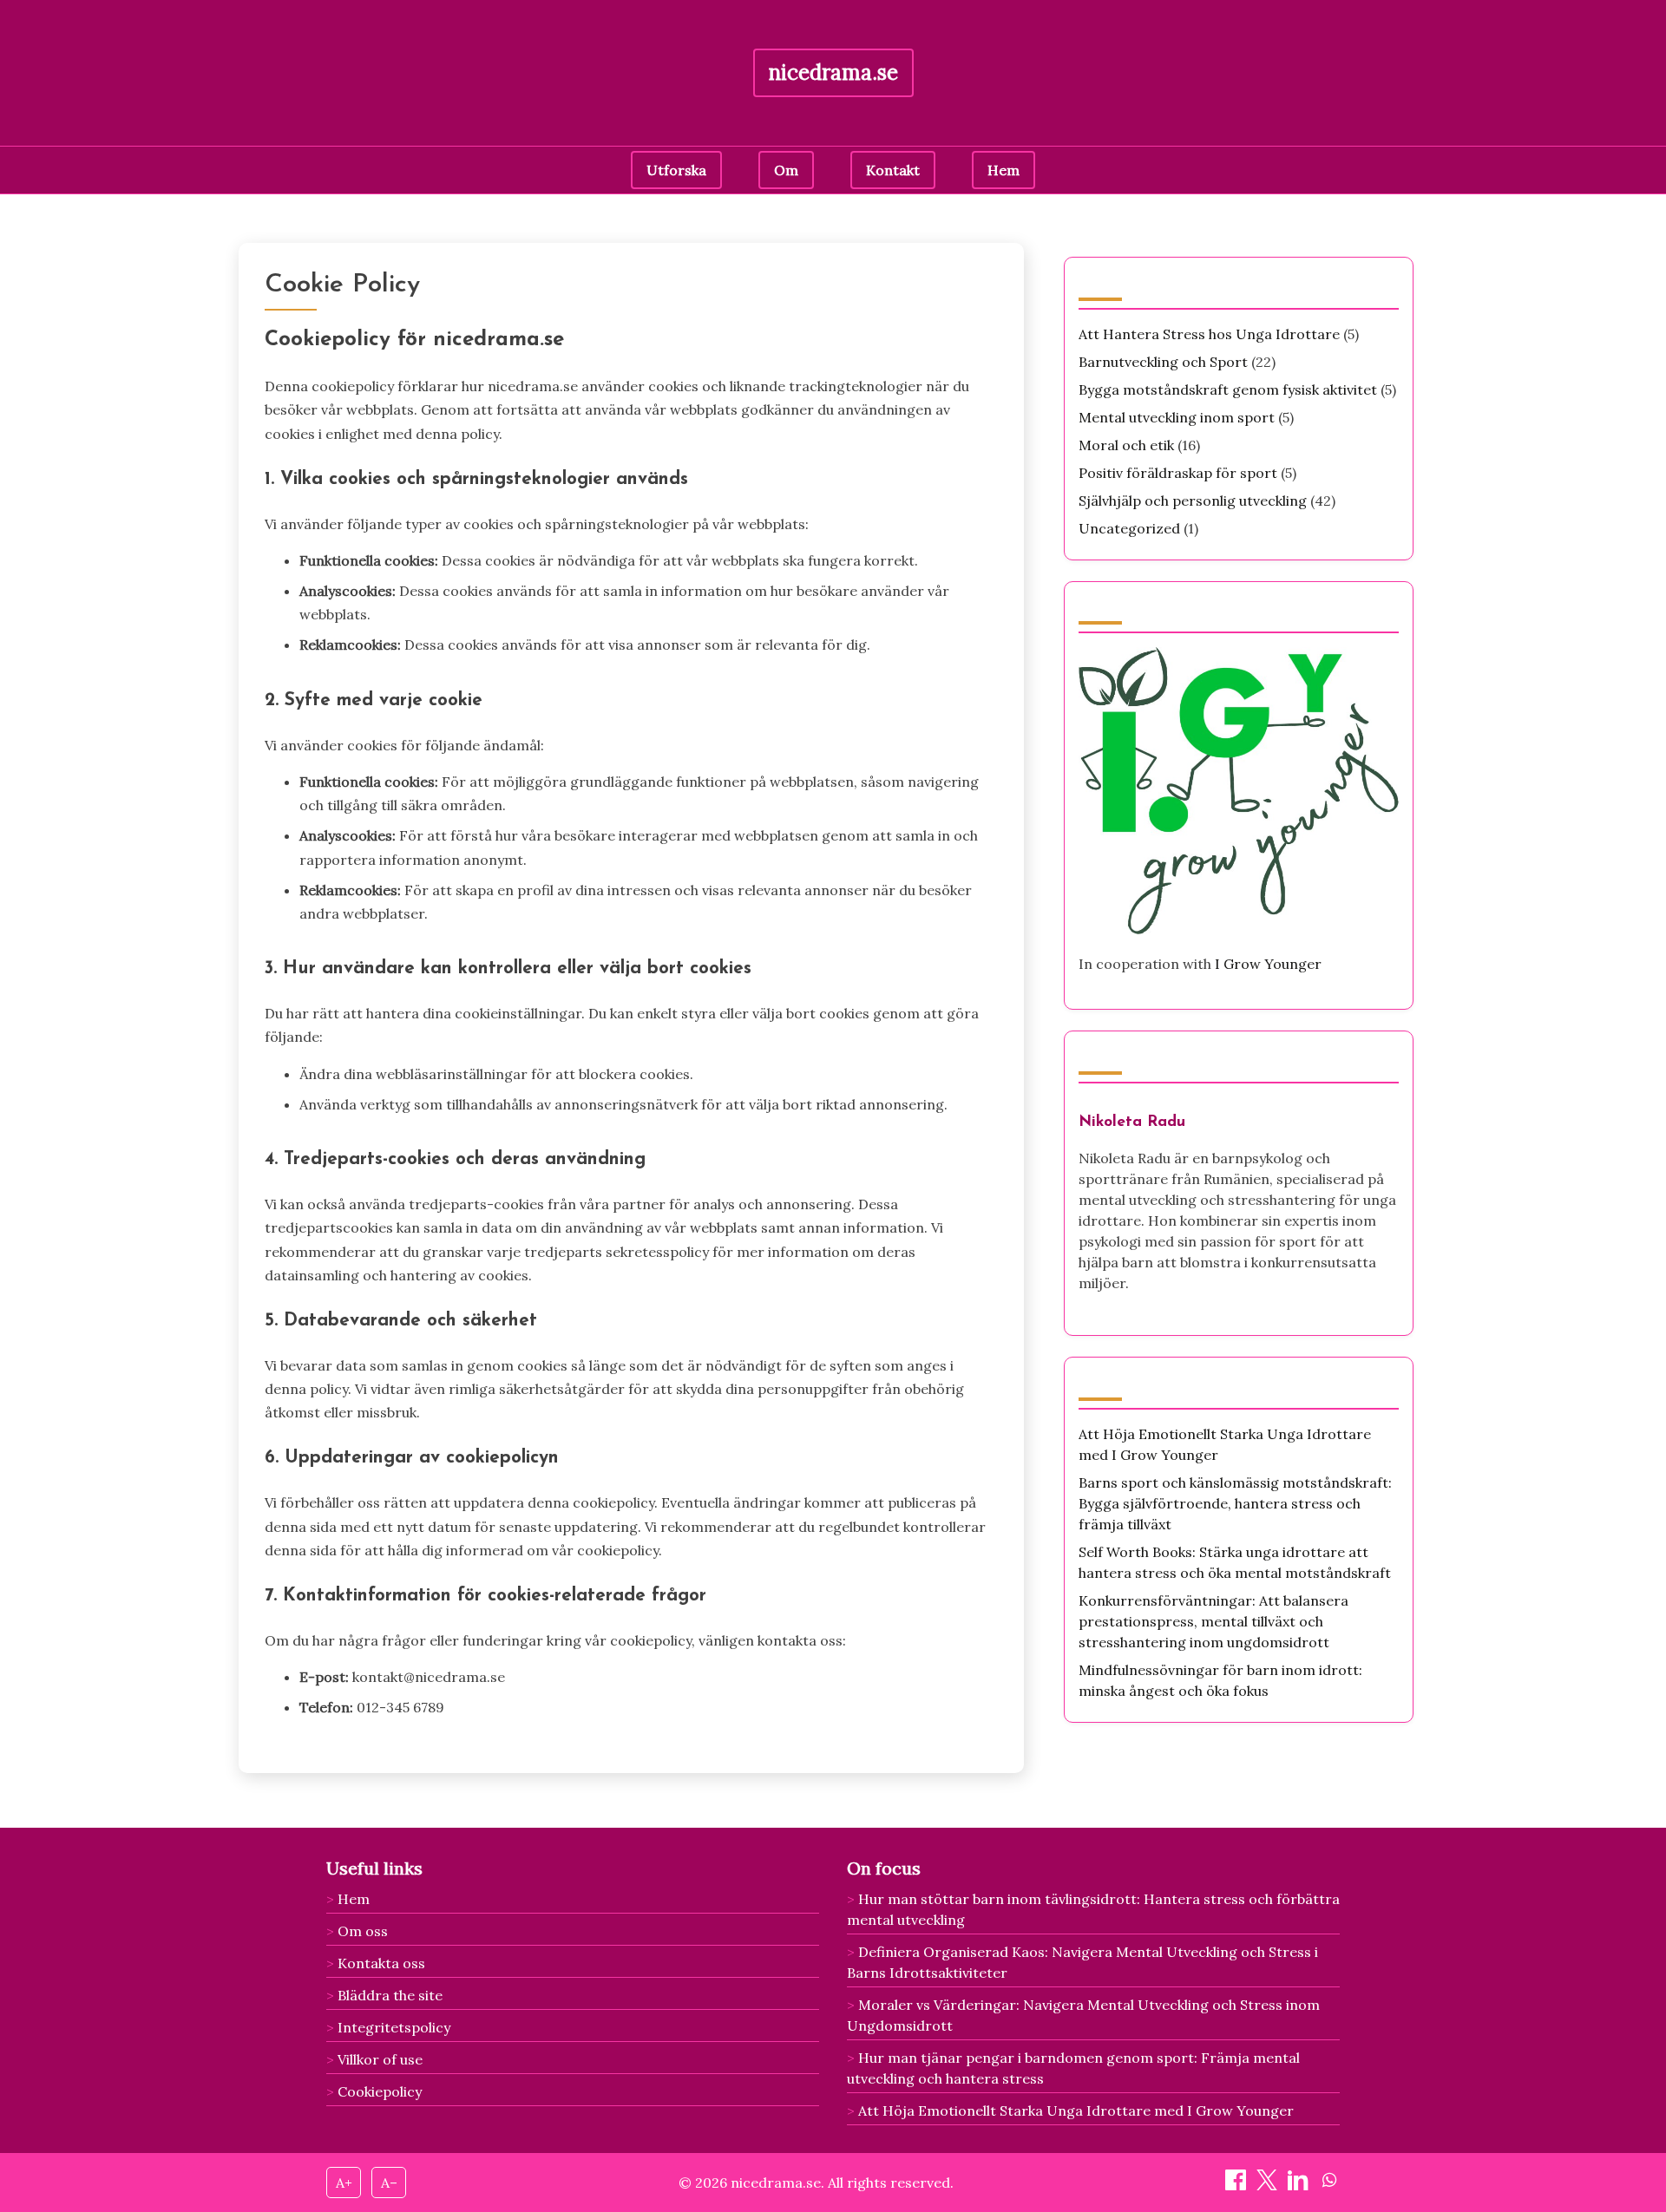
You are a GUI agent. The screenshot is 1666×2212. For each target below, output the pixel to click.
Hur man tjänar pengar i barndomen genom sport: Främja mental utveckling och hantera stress (1073, 2068)
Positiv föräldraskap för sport (1178, 473)
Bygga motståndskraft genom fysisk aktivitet (1228, 389)
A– (389, 2183)
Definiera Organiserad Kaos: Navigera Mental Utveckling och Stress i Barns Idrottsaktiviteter (1082, 1962)
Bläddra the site (390, 1995)
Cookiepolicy (380, 2091)
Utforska (676, 170)
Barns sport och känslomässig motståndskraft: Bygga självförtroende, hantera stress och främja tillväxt (1235, 1503)
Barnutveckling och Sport (1163, 362)
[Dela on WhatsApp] (1329, 2185)
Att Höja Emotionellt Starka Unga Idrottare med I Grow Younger (1076, 2111)
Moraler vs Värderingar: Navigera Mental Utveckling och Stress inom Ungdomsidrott (1083, 2015)
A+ (344, 2183)
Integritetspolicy (394, 2027)
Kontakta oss (381, 1963)
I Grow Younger (1268, 964)
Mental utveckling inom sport (1177, 417)
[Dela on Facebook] (1237, 2185)
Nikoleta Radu (1132, 1122)
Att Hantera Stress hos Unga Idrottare (1209, 334)
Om (786, 170)
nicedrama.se (833, 72)
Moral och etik (1126, 445)
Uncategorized (1129, 528)
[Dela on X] (1269, 2185)
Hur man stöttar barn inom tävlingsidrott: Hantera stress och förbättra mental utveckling (1093, 1909)
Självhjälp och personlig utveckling (1193, 501)
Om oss (363, 1931)
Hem (1004, 170)
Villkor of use (380, 2059)
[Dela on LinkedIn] (1300, 2185)
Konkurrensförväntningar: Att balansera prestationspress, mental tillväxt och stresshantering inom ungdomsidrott (1213, 1621)
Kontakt (893, 170)
